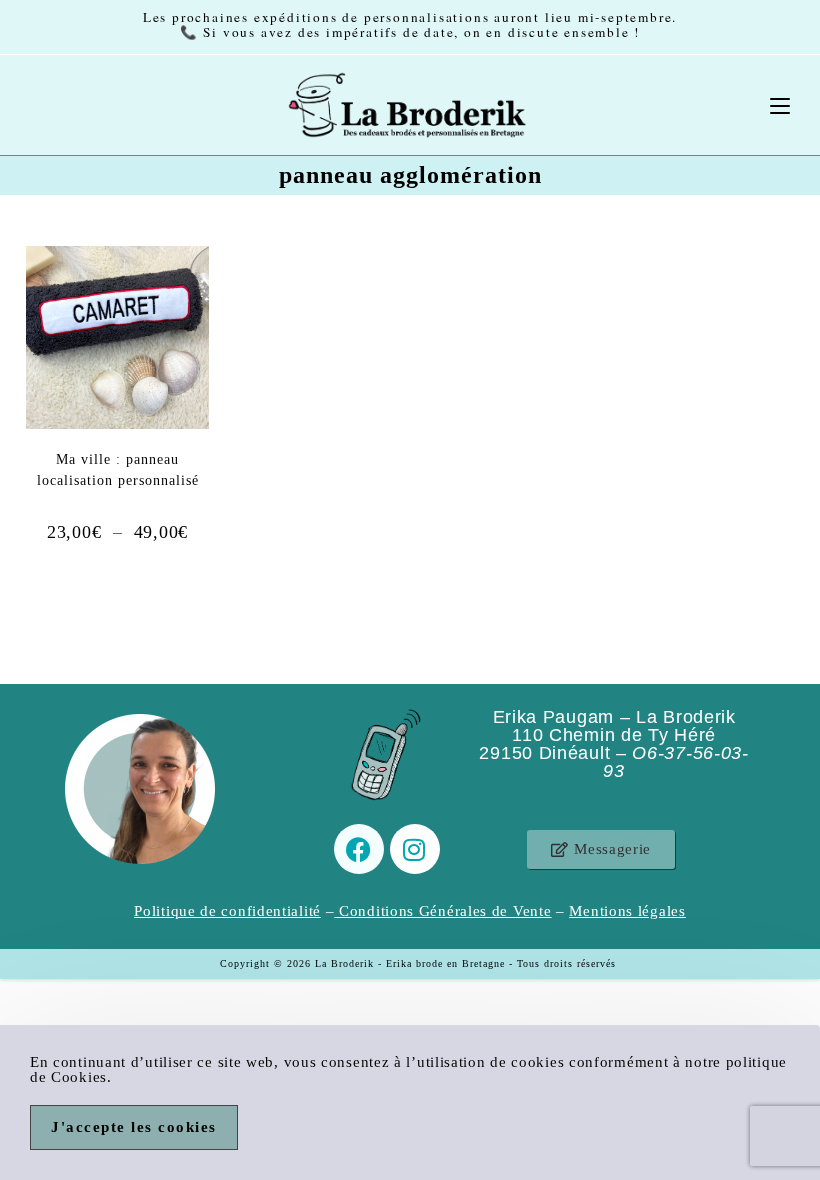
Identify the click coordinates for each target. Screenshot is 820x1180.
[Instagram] (415, 849)
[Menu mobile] (780, 104)
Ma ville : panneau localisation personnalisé (118, 470)
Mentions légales (627, 911)
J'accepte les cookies (134, 1127)
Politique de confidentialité (227, 911)
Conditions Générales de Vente (445, 911)
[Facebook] (359, 849)
